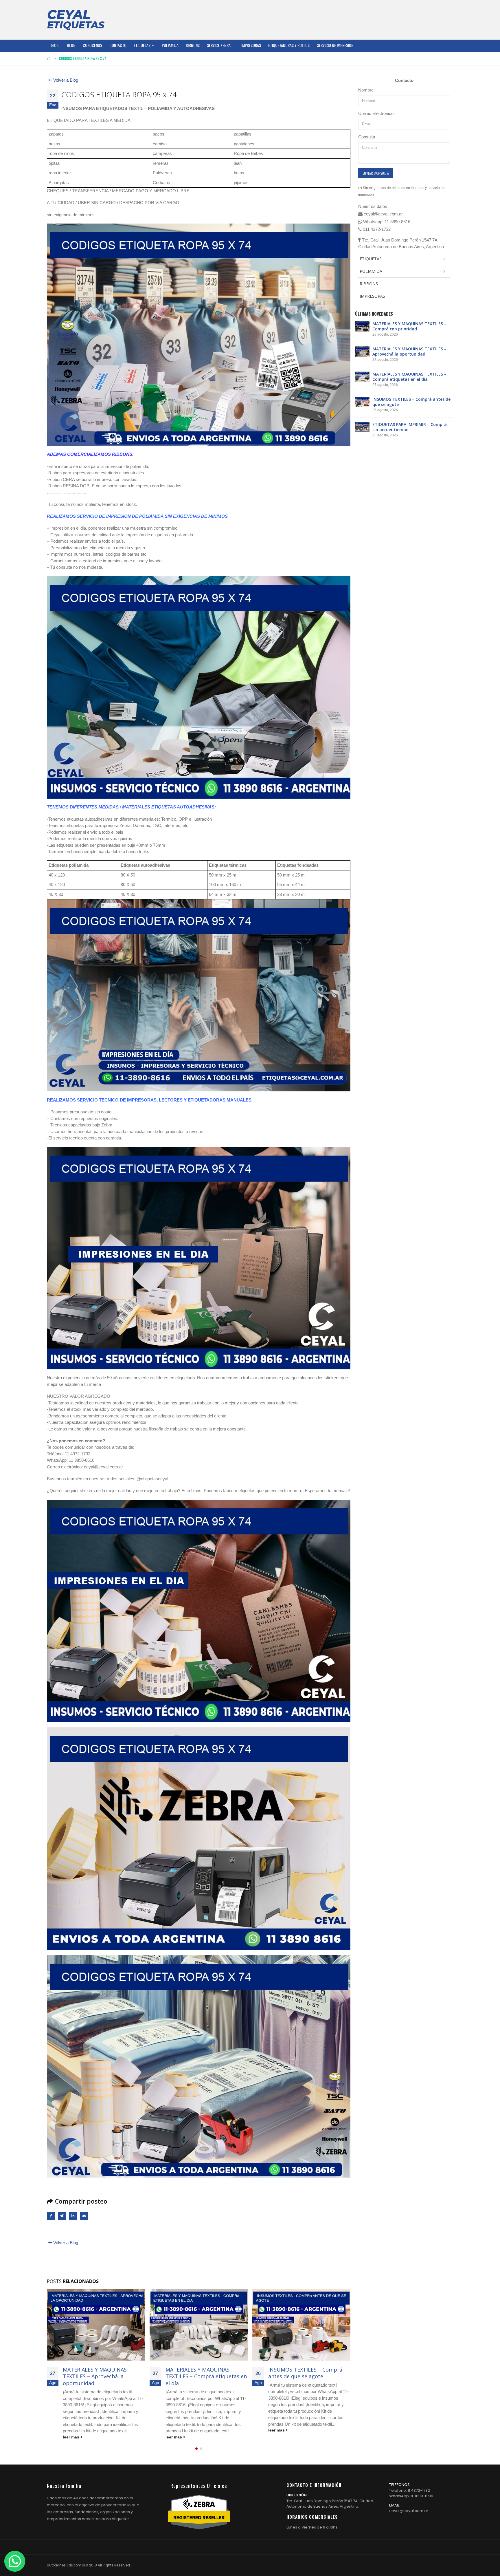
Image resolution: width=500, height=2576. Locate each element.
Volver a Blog (65, 80)
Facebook (51, 2216)
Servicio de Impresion (335, 45)
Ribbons (193, 45)
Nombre (366, 90)
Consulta (367, 137)
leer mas (72, 2437)
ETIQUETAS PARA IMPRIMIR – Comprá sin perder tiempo (304, 2373)
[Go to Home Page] (49, 58)
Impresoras (251, 45)
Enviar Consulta (376, 173)
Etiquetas (142, 45)
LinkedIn (73, 2216)
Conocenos (92, 45)
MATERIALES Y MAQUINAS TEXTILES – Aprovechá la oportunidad (409, 351)
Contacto (118, 45)
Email (84, 2216)
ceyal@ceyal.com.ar (409, 2511)
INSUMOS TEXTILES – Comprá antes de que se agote (203, 2373)
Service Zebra (219, 45)
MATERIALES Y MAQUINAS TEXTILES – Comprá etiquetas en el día (103, 2376)
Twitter (62, 2216)
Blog (71, 45)
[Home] (76, 20)
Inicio (55, 45)
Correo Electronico (376, 113)
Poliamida (170, 45)
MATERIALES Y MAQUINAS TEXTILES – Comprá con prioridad (409, 326)
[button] (196, 2449)
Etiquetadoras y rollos (289, 45)
